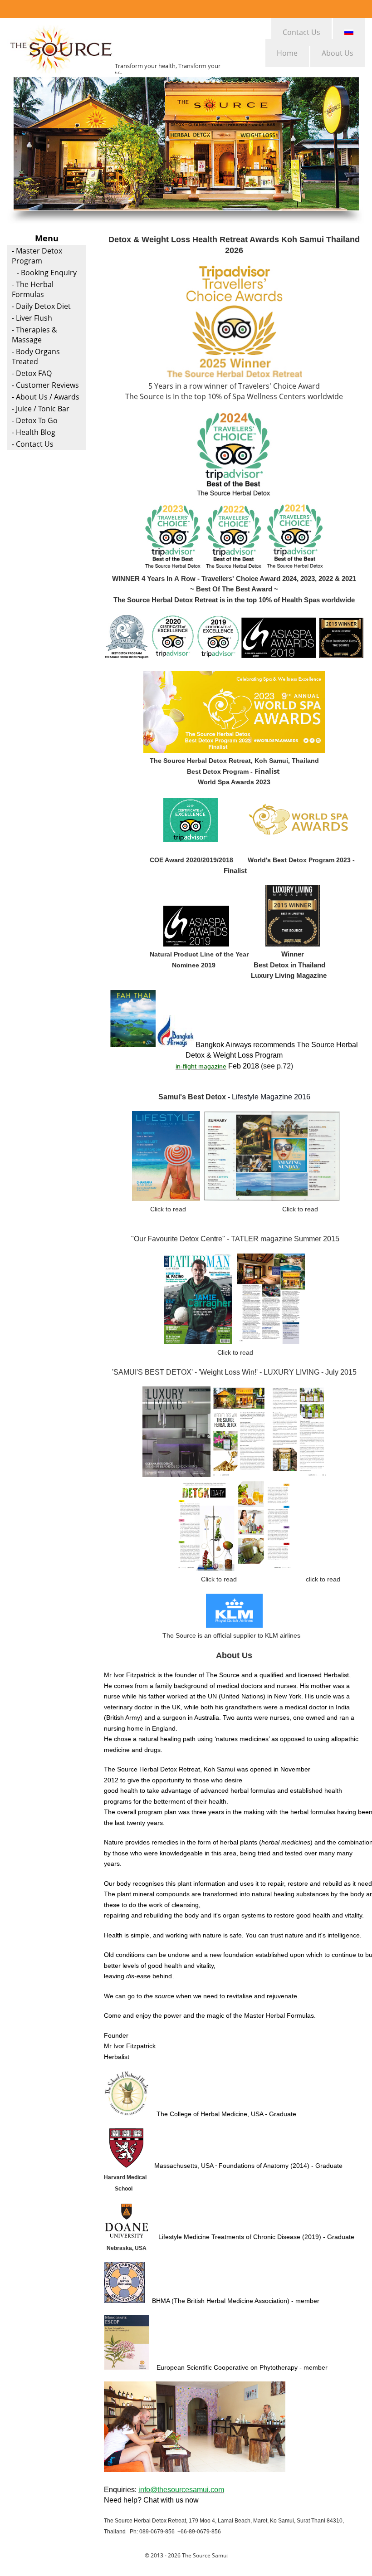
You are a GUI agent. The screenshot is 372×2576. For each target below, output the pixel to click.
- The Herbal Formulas (33, 289)
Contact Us (301, 32)
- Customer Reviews (45, 385)
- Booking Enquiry (47, 273)
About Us (338, 53)
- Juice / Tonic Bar (41, 409)
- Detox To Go (35, 420)
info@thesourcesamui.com (181, 2490)
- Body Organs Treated (36, 356)
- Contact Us (33, 444)
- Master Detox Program (37, 256)
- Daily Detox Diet (41, 306)
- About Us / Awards (46, 397)
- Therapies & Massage (34, 335)
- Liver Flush (32, 318)
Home (287, 53)
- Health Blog (34, 432)
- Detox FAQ (32, 373)
